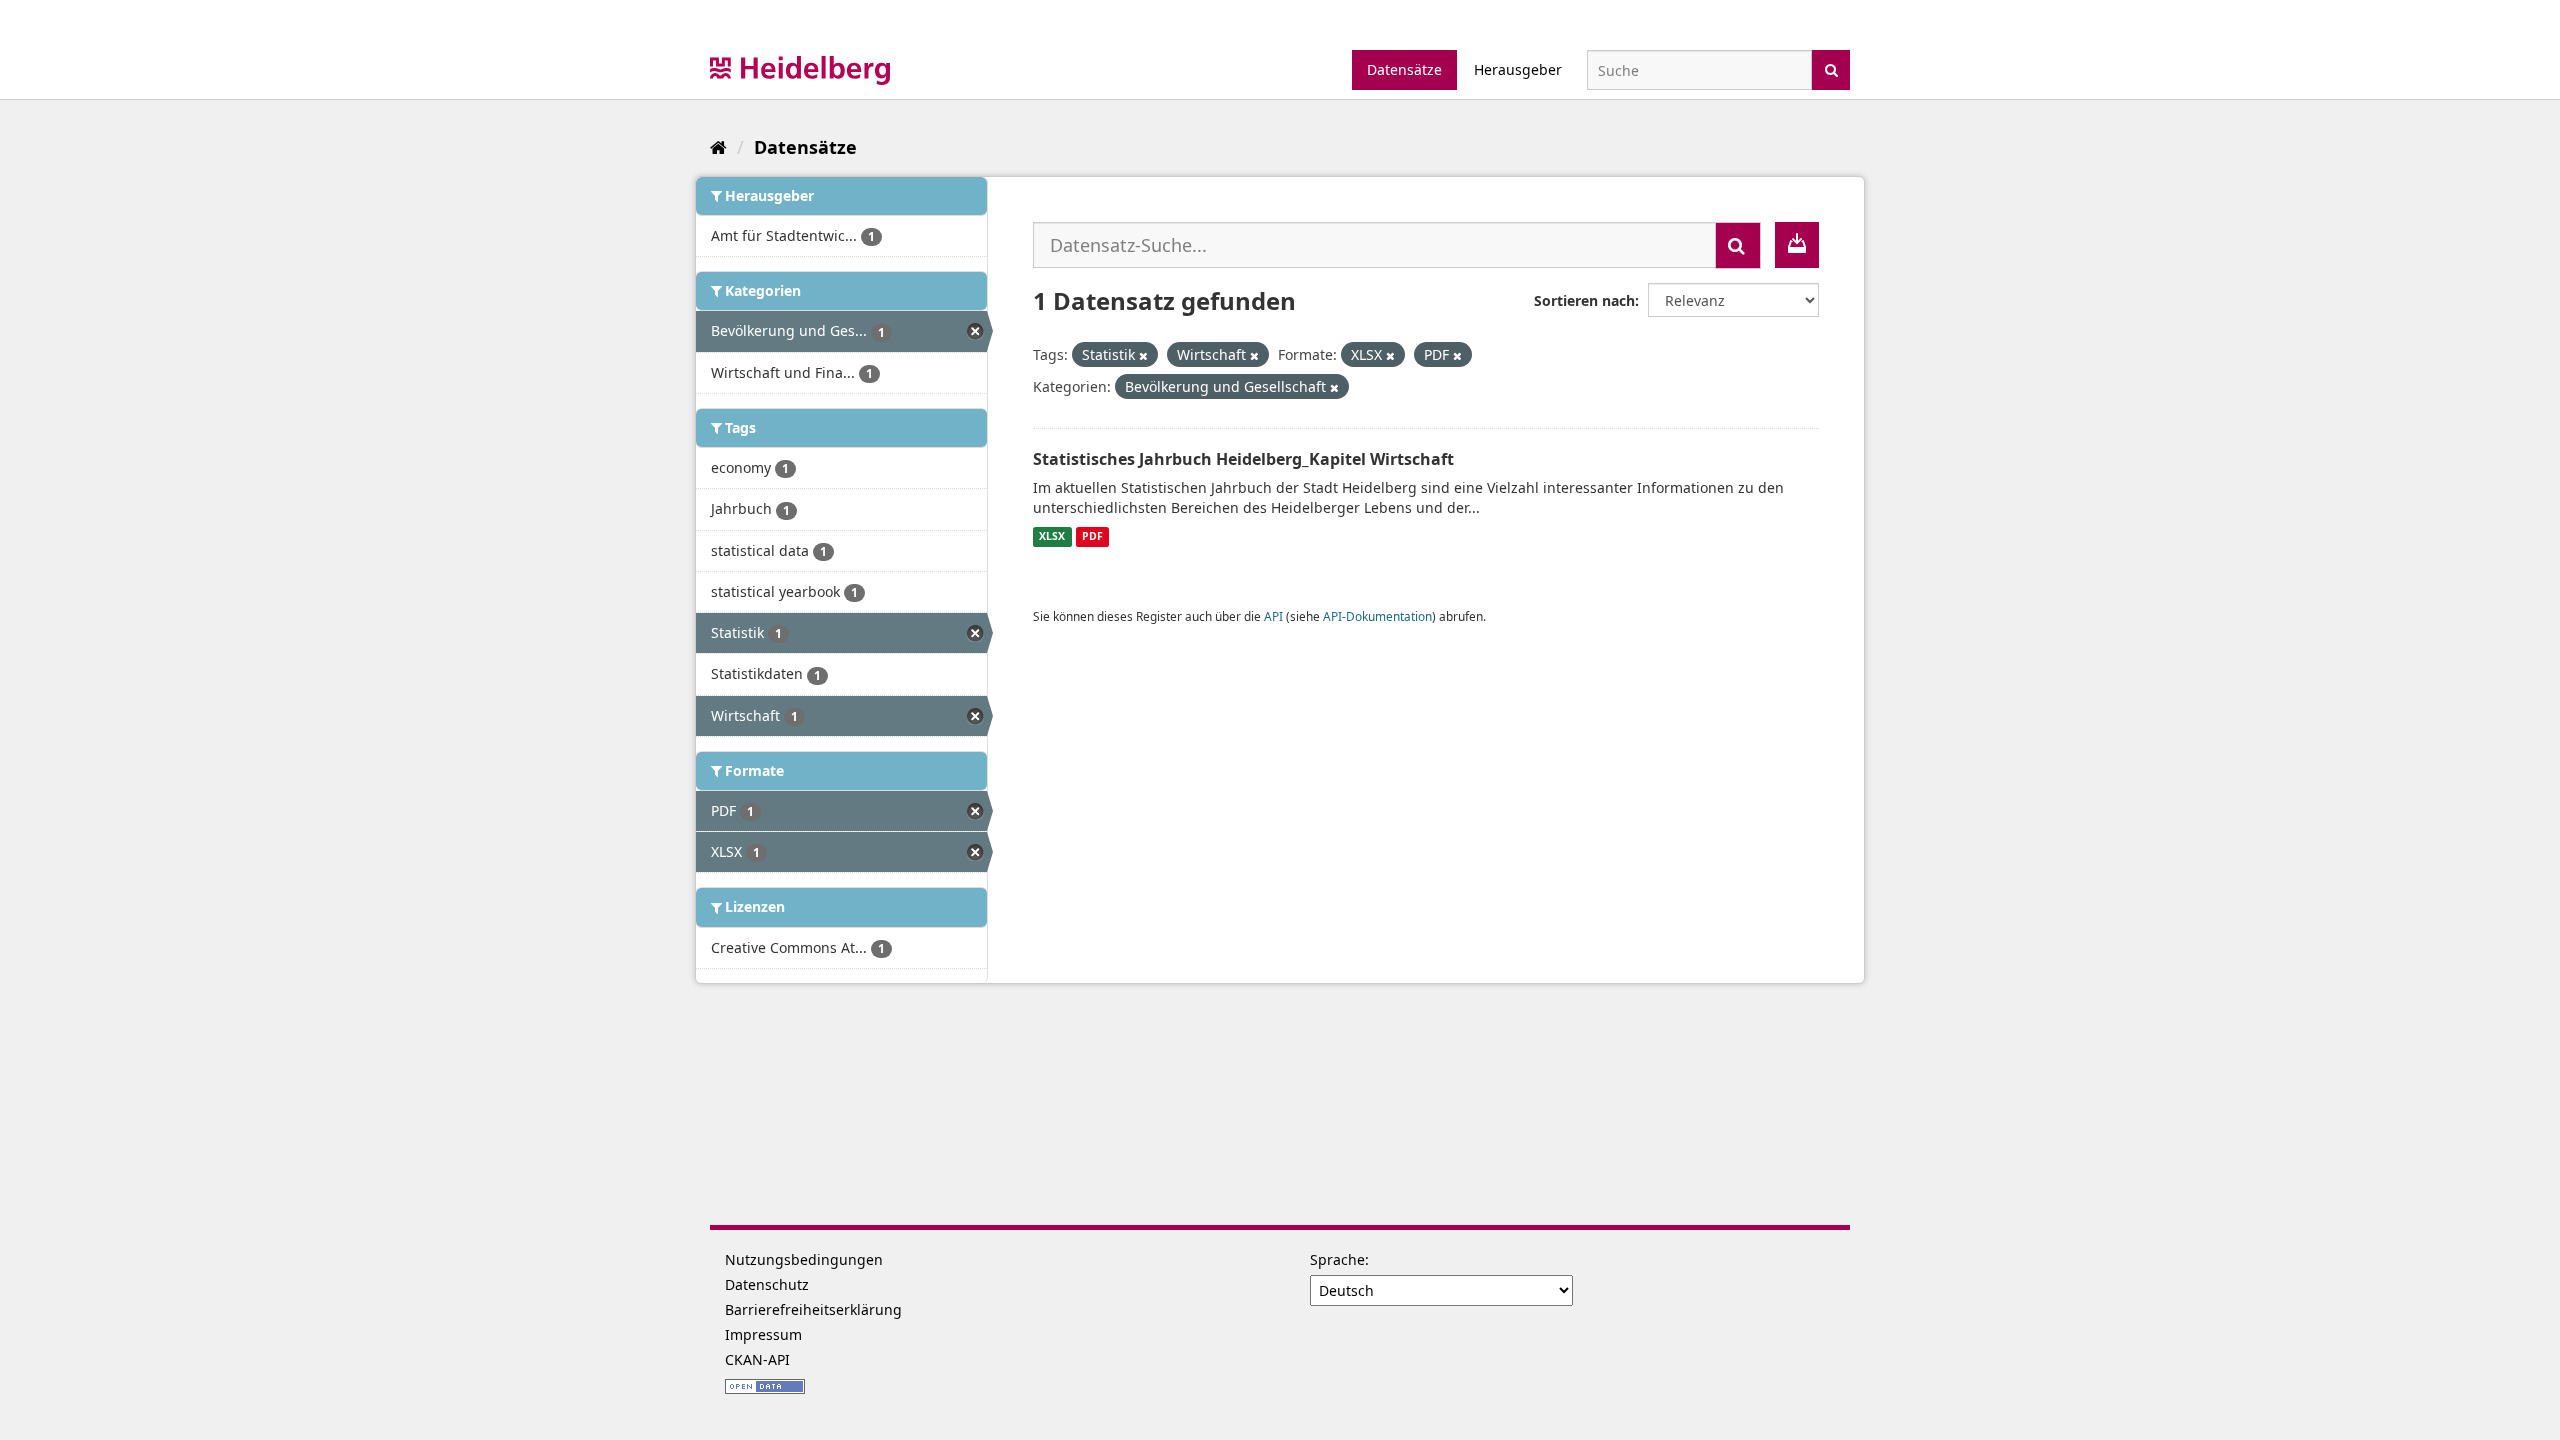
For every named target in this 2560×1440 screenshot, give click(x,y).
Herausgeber (1518, 69)
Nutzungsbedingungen (804, 1259)
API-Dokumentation (1377, 616)
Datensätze (1404, 69)
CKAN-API (757, 1359)
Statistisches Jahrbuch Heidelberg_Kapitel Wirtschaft (1243, 459)
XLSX (1052, 537)
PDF (1092, 537)
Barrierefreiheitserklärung (813, 1309)
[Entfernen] (1143, 355)
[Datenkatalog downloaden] (1797, 245)
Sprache (1337, 1259)
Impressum (763, 1334)
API (1273, 616)
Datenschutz (767, 1284)
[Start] (718, 147)
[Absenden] (1831, 68)
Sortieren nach (1584, 300)
